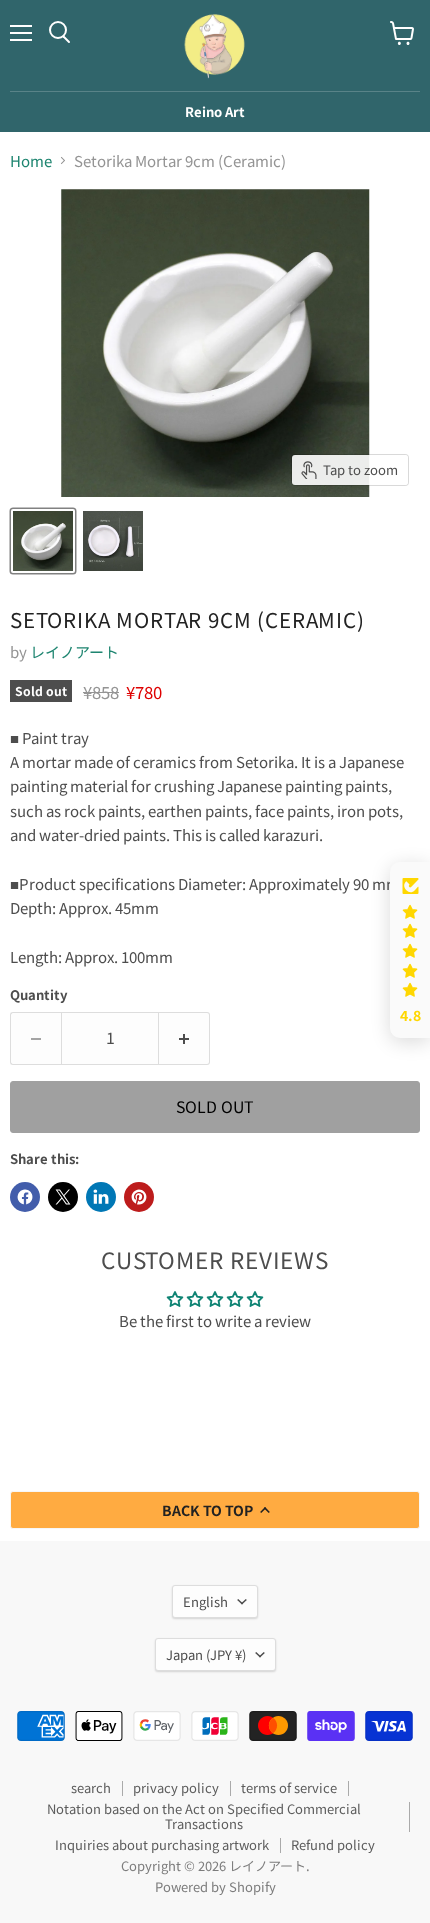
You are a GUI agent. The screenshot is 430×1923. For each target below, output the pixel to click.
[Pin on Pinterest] (139, 1197)
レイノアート (74, 651)
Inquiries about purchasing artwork (162, 1844)
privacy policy (176, 1787)
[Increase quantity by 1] (184, 1038)
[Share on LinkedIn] (101, 1197)
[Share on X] (63, 1197)
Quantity (39, 994)
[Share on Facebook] (25, 1197)
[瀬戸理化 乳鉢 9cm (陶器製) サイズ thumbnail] (113, 541)
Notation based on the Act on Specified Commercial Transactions (204, 1816)
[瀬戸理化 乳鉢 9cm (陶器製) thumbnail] (43, 541)
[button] (410, 950)
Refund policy (333, 1844)
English (205, 1601)
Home (31, 160)
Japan (206, 1654)
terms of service (289, 1787)
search (91, 1787)
